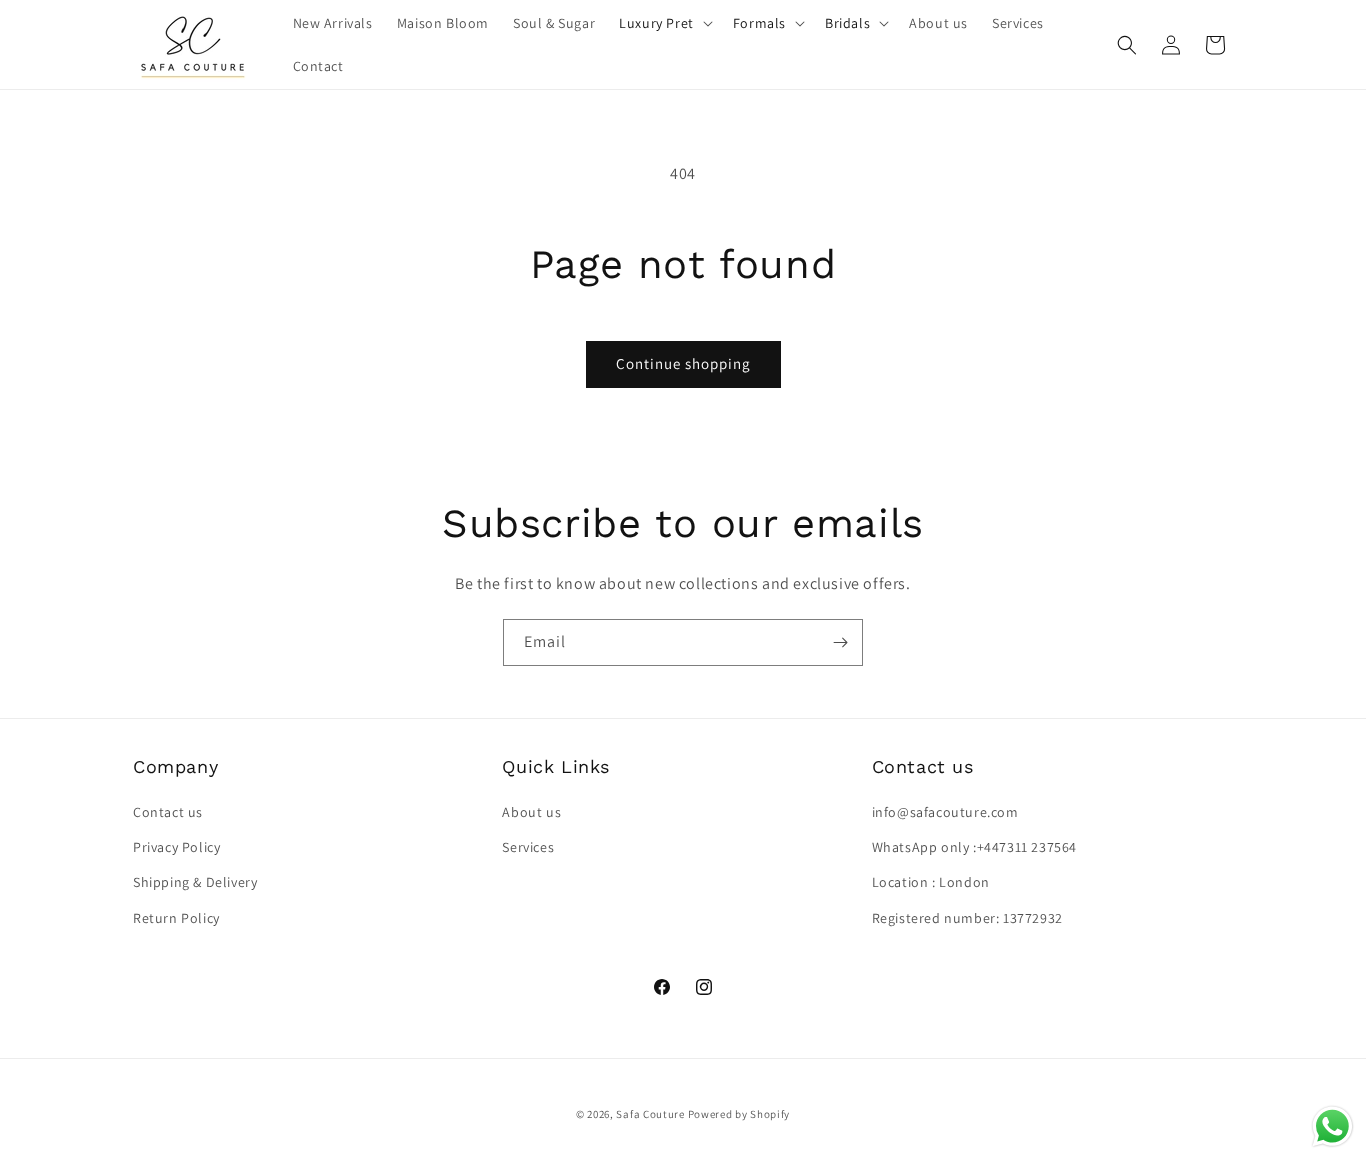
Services (528, 847)
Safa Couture (650, 1114)
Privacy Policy (176, 847)
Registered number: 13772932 (967, 918)
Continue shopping (683, 363)
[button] (664, 23)
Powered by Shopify (739, 1114)
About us (531, 812)
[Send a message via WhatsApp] (1332, 1126)
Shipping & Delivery (195, 882)
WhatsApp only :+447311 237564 (974, 847)
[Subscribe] (840, 642)
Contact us (168, 812)
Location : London (931, 882)
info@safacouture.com (945, 812)
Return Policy (176, 918)
